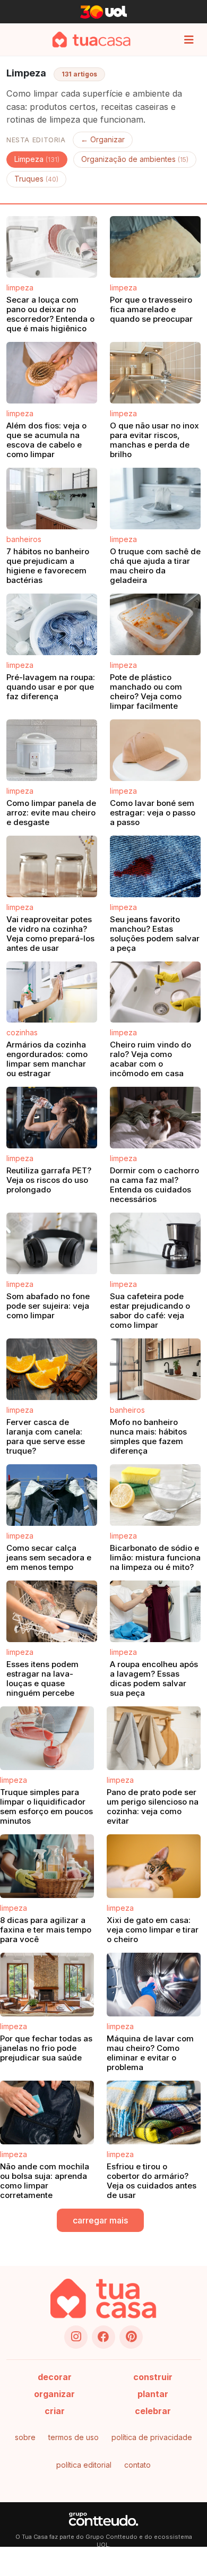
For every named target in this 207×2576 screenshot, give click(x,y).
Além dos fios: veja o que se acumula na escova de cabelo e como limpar (46, 440)
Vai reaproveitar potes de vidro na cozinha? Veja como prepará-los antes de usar (50, 934)
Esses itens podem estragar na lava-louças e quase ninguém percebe (42, 1678)
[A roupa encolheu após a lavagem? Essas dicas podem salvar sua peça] (155, 1611)
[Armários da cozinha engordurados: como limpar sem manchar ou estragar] (52, 992)
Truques (36, 179)
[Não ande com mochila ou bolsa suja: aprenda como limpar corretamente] (47, 2113)
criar (55, 2411)
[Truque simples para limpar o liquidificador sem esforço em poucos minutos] (47, 1738)
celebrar (153, 2411)
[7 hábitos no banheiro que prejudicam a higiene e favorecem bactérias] (52, 499)
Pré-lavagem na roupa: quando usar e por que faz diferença (51, 687)
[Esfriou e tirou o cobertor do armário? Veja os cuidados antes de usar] (154, 2113)
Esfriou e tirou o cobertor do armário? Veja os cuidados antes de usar (152, 2181)
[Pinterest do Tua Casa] (131, 2337)
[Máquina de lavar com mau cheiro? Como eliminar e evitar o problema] (154, 1985)
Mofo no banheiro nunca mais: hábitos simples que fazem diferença (148, 1436)
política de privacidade (152, 2437)
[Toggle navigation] (189, 40)
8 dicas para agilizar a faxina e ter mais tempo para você (46, 1930)
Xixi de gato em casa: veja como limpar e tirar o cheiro (153, 1930)
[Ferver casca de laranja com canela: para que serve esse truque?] (52, 1370)
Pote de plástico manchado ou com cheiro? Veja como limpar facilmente (146, 692)
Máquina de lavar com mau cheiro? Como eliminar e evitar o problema (150, 2053)
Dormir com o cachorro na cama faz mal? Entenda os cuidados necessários (154, 1185)
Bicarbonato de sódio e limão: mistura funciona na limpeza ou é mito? (155, 1557)
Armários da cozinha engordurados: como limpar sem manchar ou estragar (47, 1059)
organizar (54, 2394)
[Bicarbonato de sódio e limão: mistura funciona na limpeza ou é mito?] (155, 1496)
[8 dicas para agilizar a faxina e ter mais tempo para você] (47, 1866)
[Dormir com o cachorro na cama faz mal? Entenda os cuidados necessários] (155, 1118)
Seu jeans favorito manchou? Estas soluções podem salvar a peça (155, 934)
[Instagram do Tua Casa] (76, 2337)
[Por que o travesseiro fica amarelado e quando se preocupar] (155, 247)
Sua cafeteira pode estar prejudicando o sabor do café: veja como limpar (150, 1311)
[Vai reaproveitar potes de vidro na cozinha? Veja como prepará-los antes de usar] (52, 866)
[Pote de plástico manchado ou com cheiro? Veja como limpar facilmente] (155, 624)
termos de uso (74, 2437)
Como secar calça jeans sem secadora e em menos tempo (49, 1557)
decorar (55, 2377)
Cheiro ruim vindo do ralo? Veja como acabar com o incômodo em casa (150, 1059)
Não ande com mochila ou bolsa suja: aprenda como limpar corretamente (45, 2181)
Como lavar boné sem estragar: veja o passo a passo (153, 813)
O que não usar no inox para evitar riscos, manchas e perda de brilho (154, 440)
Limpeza (37, 159)
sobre (25, 2437)
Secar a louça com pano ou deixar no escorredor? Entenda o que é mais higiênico (50, 314)
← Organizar (103, 140)
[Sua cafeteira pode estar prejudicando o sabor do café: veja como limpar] (155, 1244)
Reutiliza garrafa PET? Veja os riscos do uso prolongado (49, 1180)
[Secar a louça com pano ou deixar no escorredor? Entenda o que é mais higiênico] (52, 247)
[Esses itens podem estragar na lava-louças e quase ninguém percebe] (52, 1611)
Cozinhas (22, 1032)
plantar (153, 2394)
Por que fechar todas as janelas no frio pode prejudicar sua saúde (46, 2048)
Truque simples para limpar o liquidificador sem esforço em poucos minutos (46, 1806)
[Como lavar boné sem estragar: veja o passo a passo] (155, 750)
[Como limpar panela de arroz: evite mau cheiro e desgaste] (52, 750)
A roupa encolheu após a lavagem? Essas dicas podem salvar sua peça (154, 1678)
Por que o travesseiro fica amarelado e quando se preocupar (151, 309)
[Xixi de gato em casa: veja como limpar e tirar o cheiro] (154, 1866)
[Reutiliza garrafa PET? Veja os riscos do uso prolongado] (52, 1118)
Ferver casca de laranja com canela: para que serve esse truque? (46, 1436)
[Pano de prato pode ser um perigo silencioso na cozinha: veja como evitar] (154, 1738)
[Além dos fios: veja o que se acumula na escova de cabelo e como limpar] (52, 373)
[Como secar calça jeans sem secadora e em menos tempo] (52, 1496)
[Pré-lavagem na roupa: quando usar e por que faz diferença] (52, 624)
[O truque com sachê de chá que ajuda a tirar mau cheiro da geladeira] (155, 499)
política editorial (84, 2465)
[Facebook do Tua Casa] (103, 2337)
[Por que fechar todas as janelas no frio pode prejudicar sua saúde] (47, 1985)
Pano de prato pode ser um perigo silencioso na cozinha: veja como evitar (153, 1806)
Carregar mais (100, 2220)
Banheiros (24, 539)
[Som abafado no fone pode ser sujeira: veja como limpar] (52, 1244)
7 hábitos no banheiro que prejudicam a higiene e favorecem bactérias (48, 566)
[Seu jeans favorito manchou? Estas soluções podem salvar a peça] (155, 866)
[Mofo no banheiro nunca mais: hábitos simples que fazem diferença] (155, 1370)
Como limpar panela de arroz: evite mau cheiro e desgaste (51, 813)
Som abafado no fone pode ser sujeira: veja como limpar (48, 1306)
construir (153, 2377)
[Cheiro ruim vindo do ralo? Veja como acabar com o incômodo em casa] (155, 992)
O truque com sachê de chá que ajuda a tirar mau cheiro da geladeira (155, 566)
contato (137, 2465)
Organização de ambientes (135, 159)
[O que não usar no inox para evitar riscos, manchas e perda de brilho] (155, 373)
